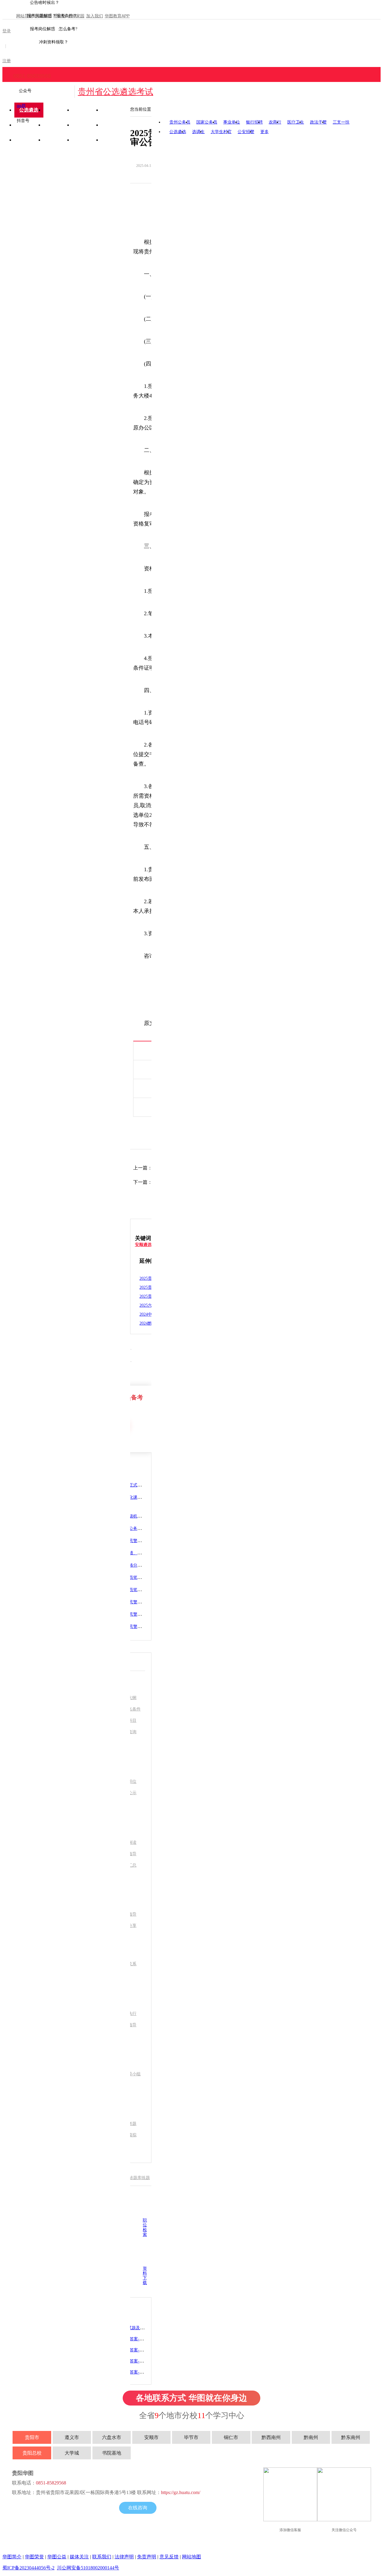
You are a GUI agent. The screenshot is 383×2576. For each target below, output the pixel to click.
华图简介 (12, 2557)
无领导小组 (130, 2074)
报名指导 (128, 1854)
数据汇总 (128, 1865)
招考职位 (128, 1781)
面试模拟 (128, 2135)
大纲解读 (128, 1842)
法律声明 (124, 2557)
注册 (7, 61)
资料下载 (145, 2276)
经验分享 (128, 1926)
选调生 (198, 132)
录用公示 (87, 140)
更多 (265, 132)
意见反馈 (169, 2557)
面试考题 (128, 2124)
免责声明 (147, 2557)
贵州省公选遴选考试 (115, 92)
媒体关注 (79, 2557)
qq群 (21, 106)
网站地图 (191, 2557)
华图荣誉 (34, 2557)
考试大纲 (128, 1698)
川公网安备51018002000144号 (88, 2568)
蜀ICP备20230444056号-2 (28, 2568)
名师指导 (128, 1914)
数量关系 (128, 1964)
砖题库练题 (139, 2178)
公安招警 (246, 132)
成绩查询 (29, 140)
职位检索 (145, 2227)
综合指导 (128, 2025)
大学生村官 (221, 132)
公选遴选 (178, 132)
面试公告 (58, 140)
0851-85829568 (32, 76)
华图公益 (57, 2557)
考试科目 (128, 1720)
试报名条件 (130, 1709)
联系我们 (102, 2557)
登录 (7, 31)
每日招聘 (115, 140)
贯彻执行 (128, 2014)
